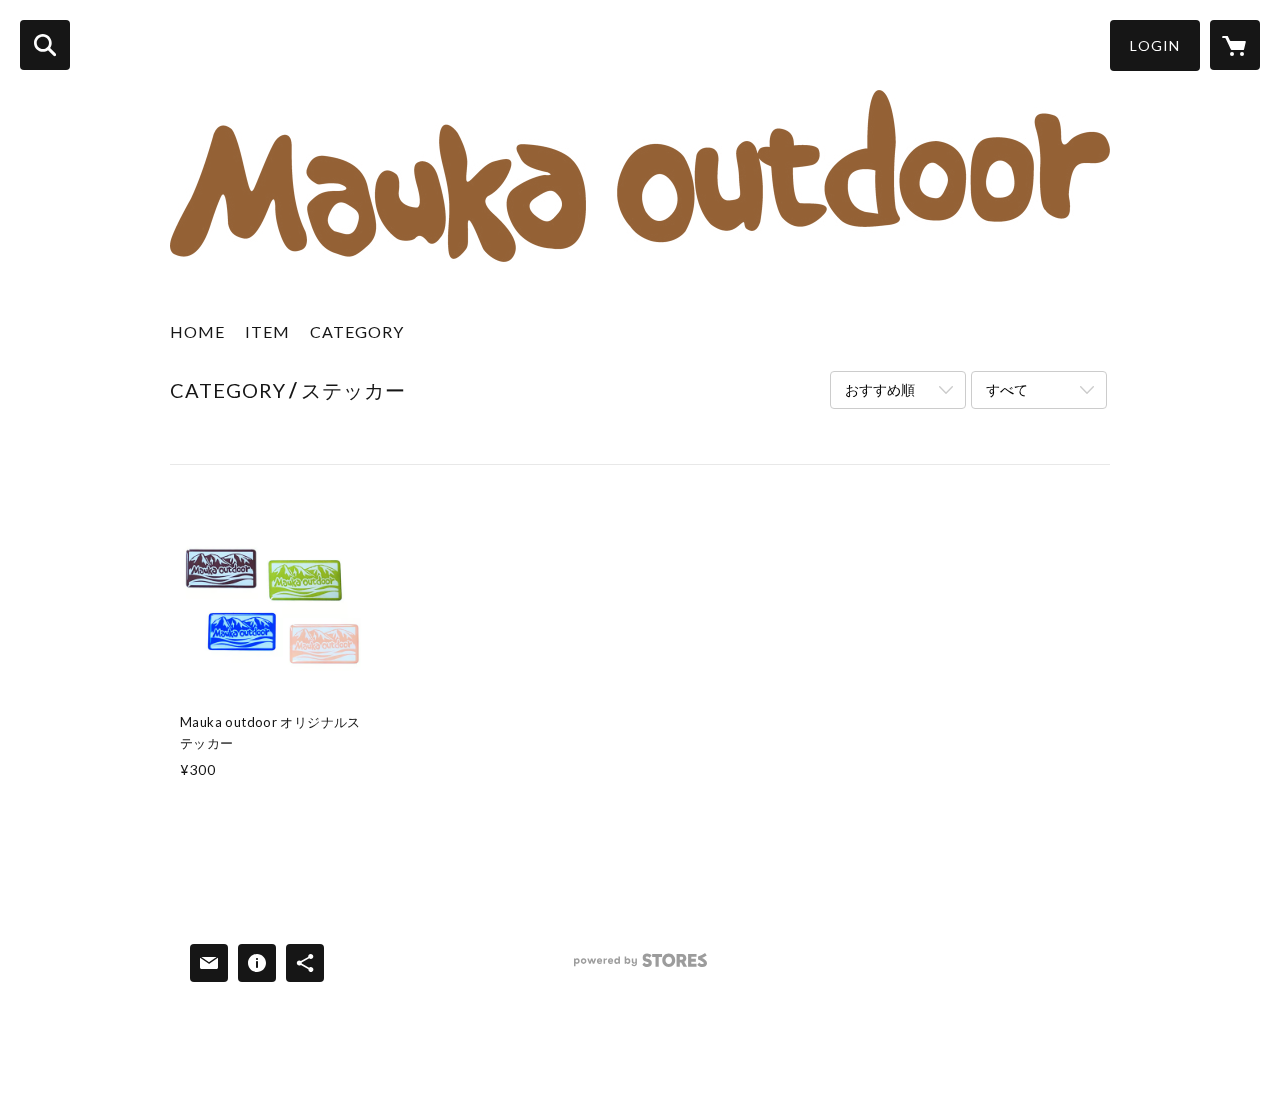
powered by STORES (640, 967)
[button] (1155, 45)
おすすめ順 (880, 389)
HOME (197, 331)
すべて (1007, 389)
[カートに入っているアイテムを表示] (1235, 45)
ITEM (267, 331)
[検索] (45, 45)
